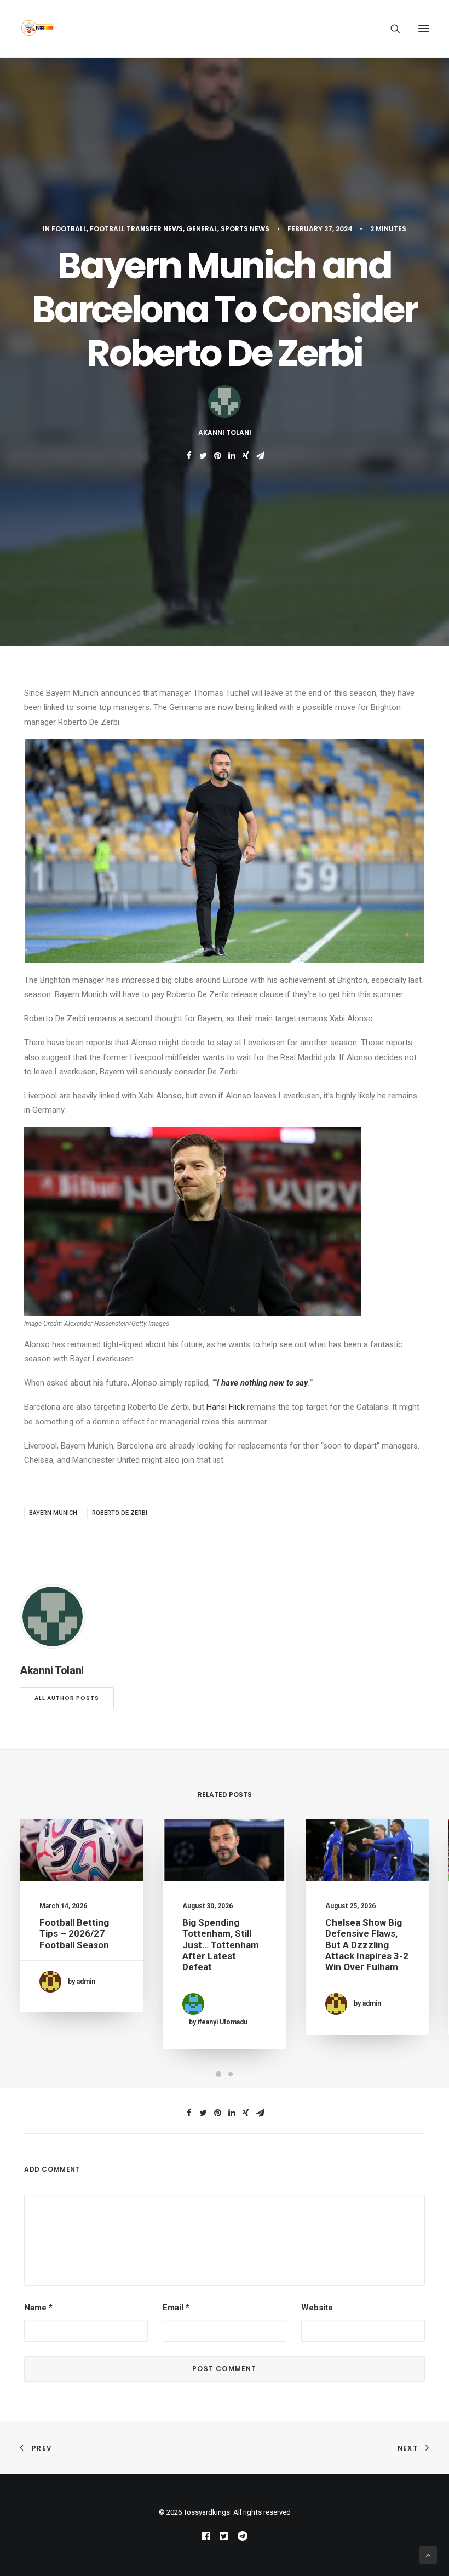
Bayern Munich (53, 1513)
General (202, 229)
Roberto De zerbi (120, 1513)
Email (176, 2308)
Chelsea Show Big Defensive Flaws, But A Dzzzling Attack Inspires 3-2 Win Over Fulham (367, 1945)
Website (317, 2308)
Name (38, 2308)
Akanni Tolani (225, 433)
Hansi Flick (226, 1407)
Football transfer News (136, 229)
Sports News (245, 229)
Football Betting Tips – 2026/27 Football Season (74, 1934)
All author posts (67, 1698)
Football (69, 229)
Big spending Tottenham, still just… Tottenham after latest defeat (221, 1945)
